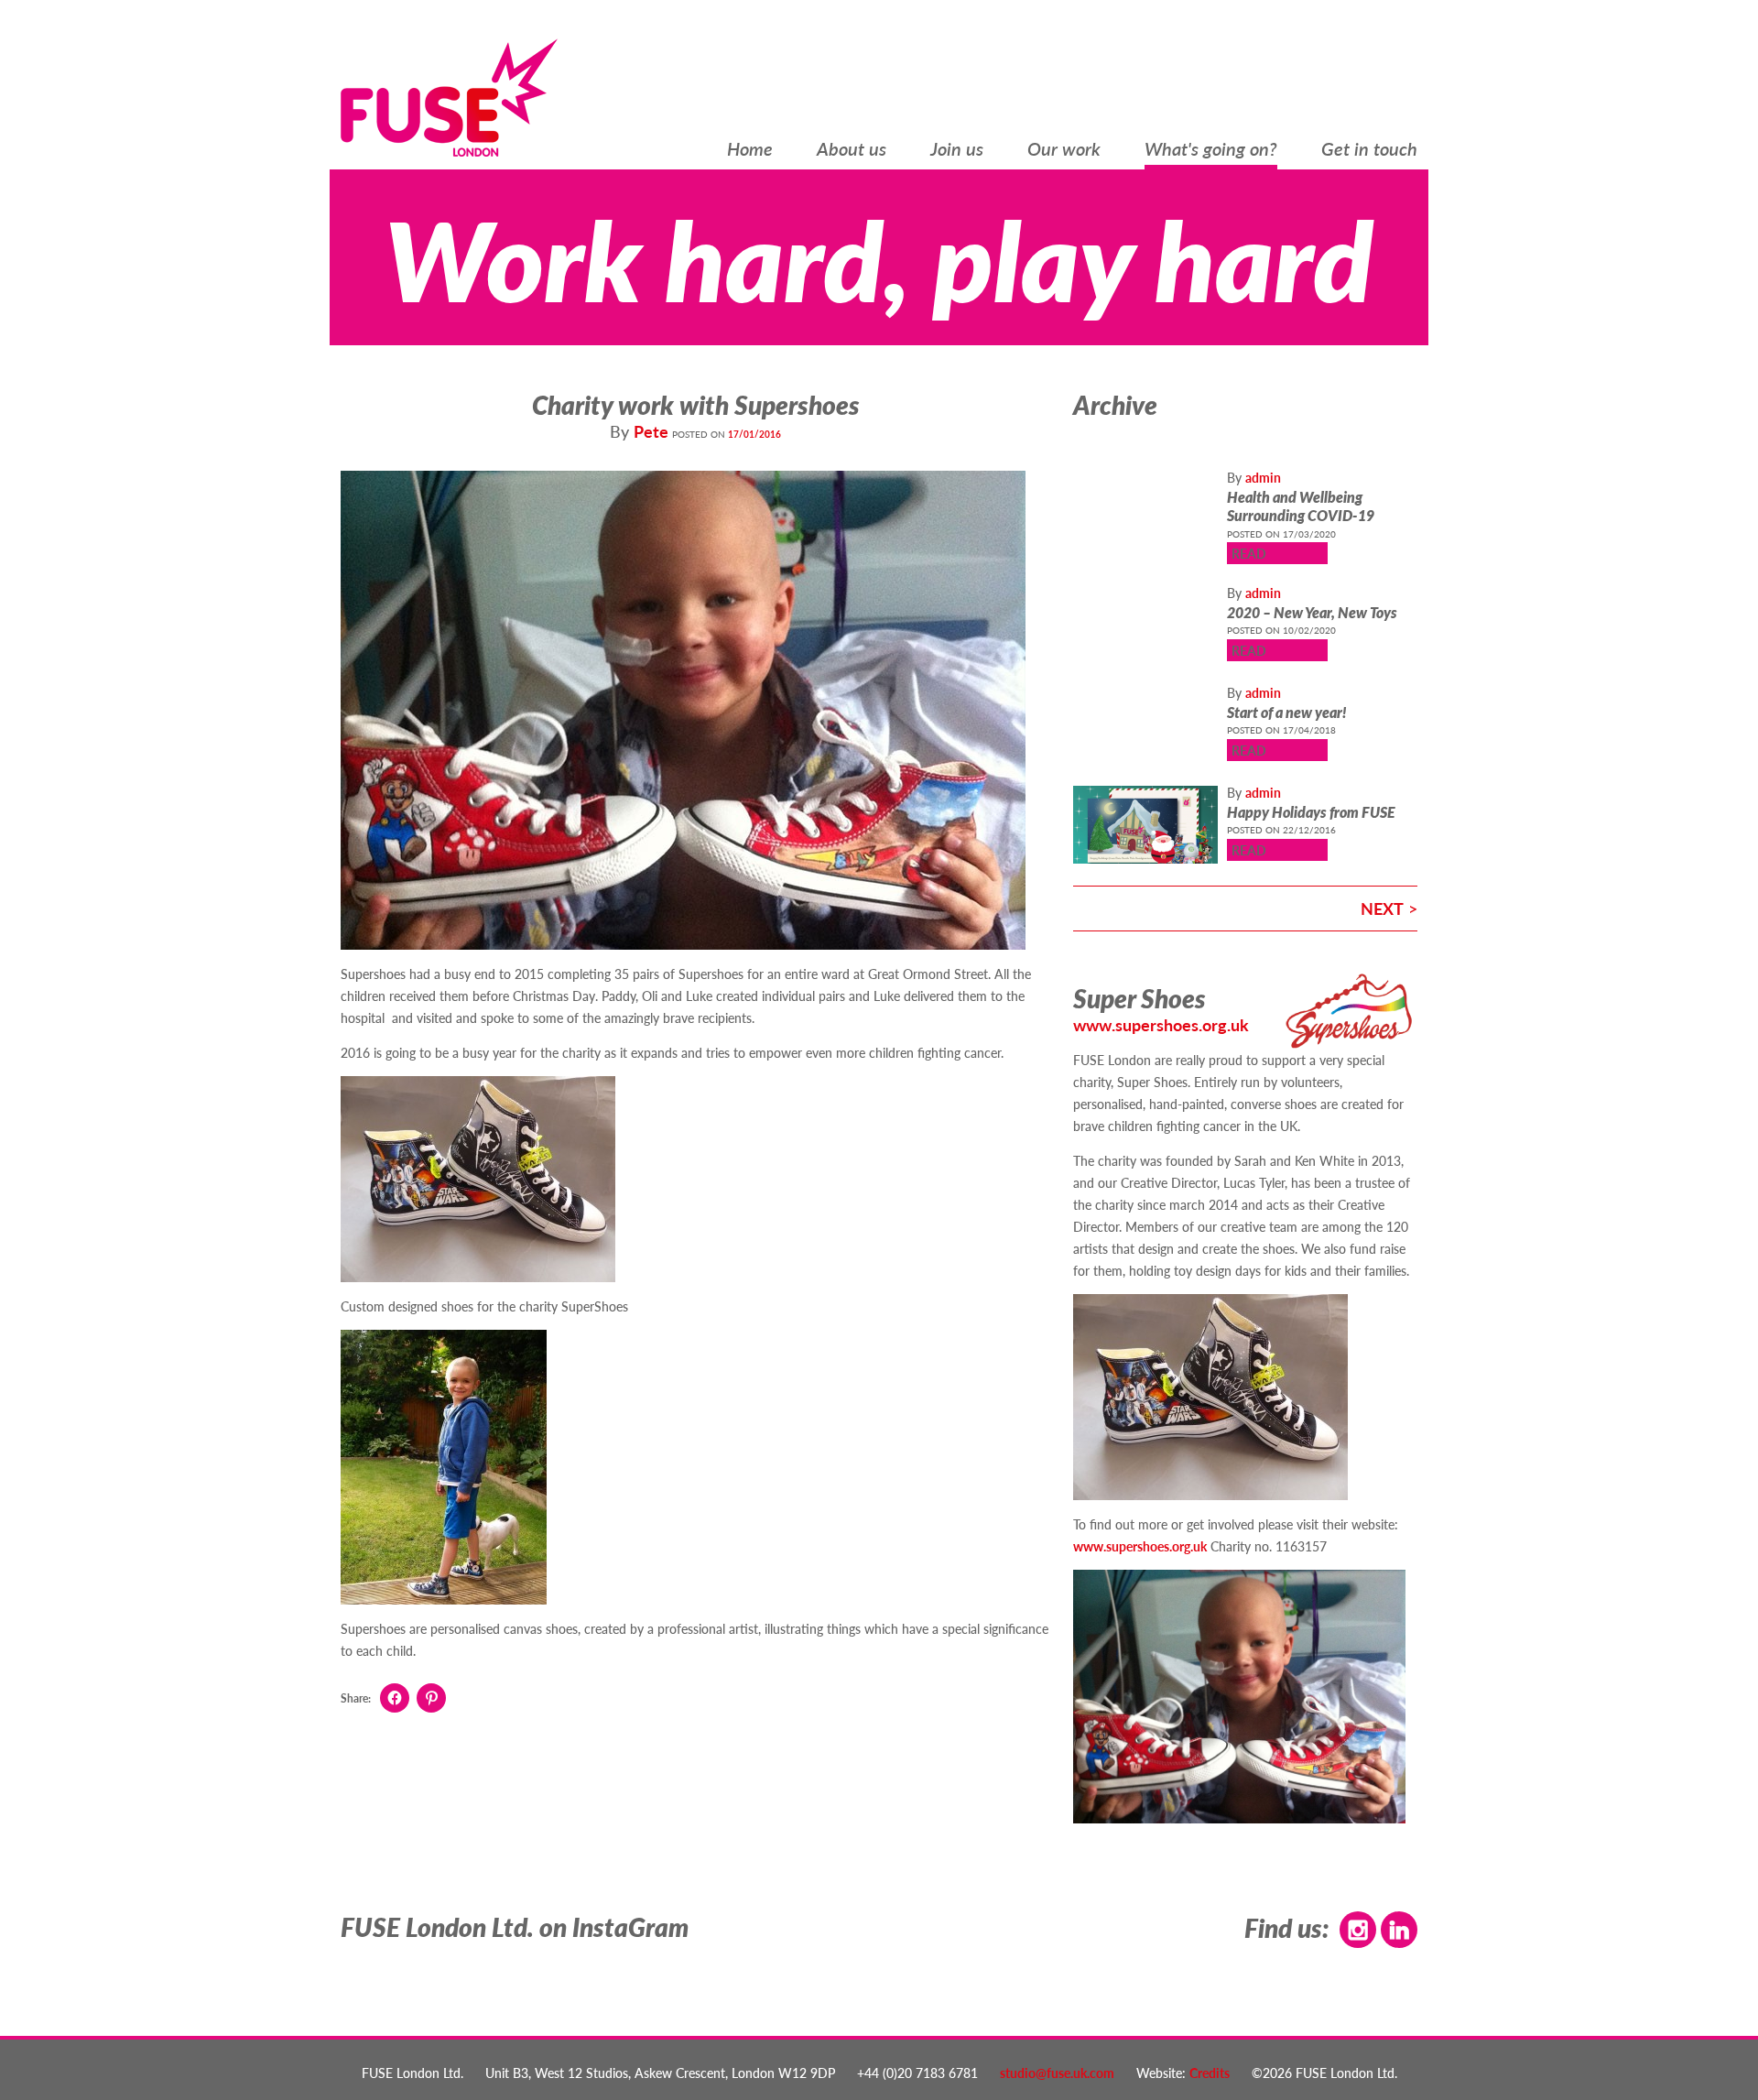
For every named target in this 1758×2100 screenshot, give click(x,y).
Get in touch (1369, 150)
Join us (957, 150)
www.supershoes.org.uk (1161, 1024)
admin (1263, 477)
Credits (1210, 2073)
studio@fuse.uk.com (1057, 2073)
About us (852, 150)
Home (750, 150)
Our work (1064, 150)
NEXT (1382, 908)
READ (1249, 553)
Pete (651, 431)
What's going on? (1211, 150)
